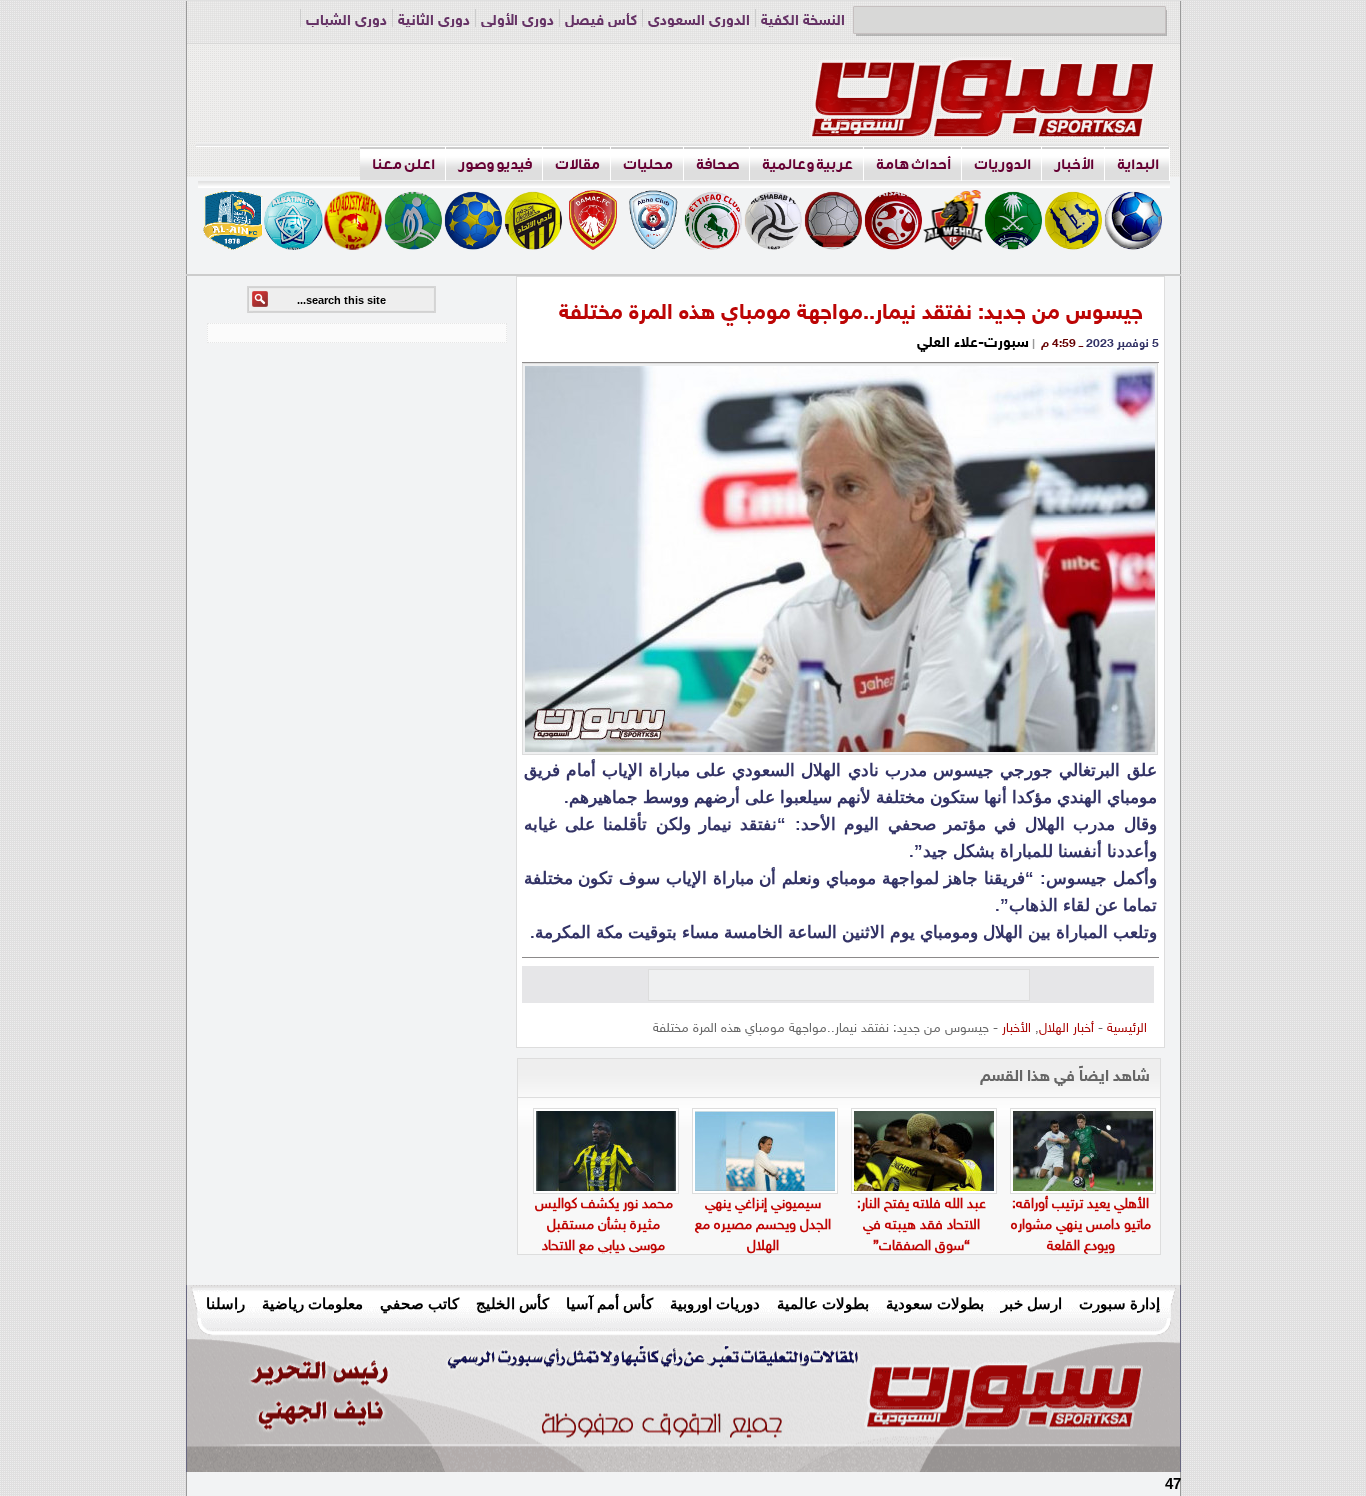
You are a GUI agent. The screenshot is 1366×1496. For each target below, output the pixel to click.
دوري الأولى (517, 21)
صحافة (717, 164)
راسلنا (225, 1303)
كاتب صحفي (419, 1303)
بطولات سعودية (935, 1303)
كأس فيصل (601, 21)
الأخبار (1074, 164)
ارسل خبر (1031, 1303)
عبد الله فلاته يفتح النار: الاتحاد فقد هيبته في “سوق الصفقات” (921, 1225)
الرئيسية (1127, 1029)
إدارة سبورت (1119, 1303)
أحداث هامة (913, 164)
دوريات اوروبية (715, 1303)
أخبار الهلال (1066, 1029)
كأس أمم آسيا (609, 1303)
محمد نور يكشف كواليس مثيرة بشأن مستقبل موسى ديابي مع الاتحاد (604, 1225)
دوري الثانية (434, 21)
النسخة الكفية (803, 21)
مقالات (577, 164)
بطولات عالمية (823, 1303)
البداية (1138, 164)
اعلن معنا (403, 164)
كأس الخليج (512, 1303)
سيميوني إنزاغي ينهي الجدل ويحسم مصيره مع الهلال (763, 1225)
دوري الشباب (346, 21)
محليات (648, 164)
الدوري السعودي (699, 21)
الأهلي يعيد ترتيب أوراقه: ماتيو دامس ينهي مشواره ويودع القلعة (1081, 1225)
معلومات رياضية (312, 1303)
